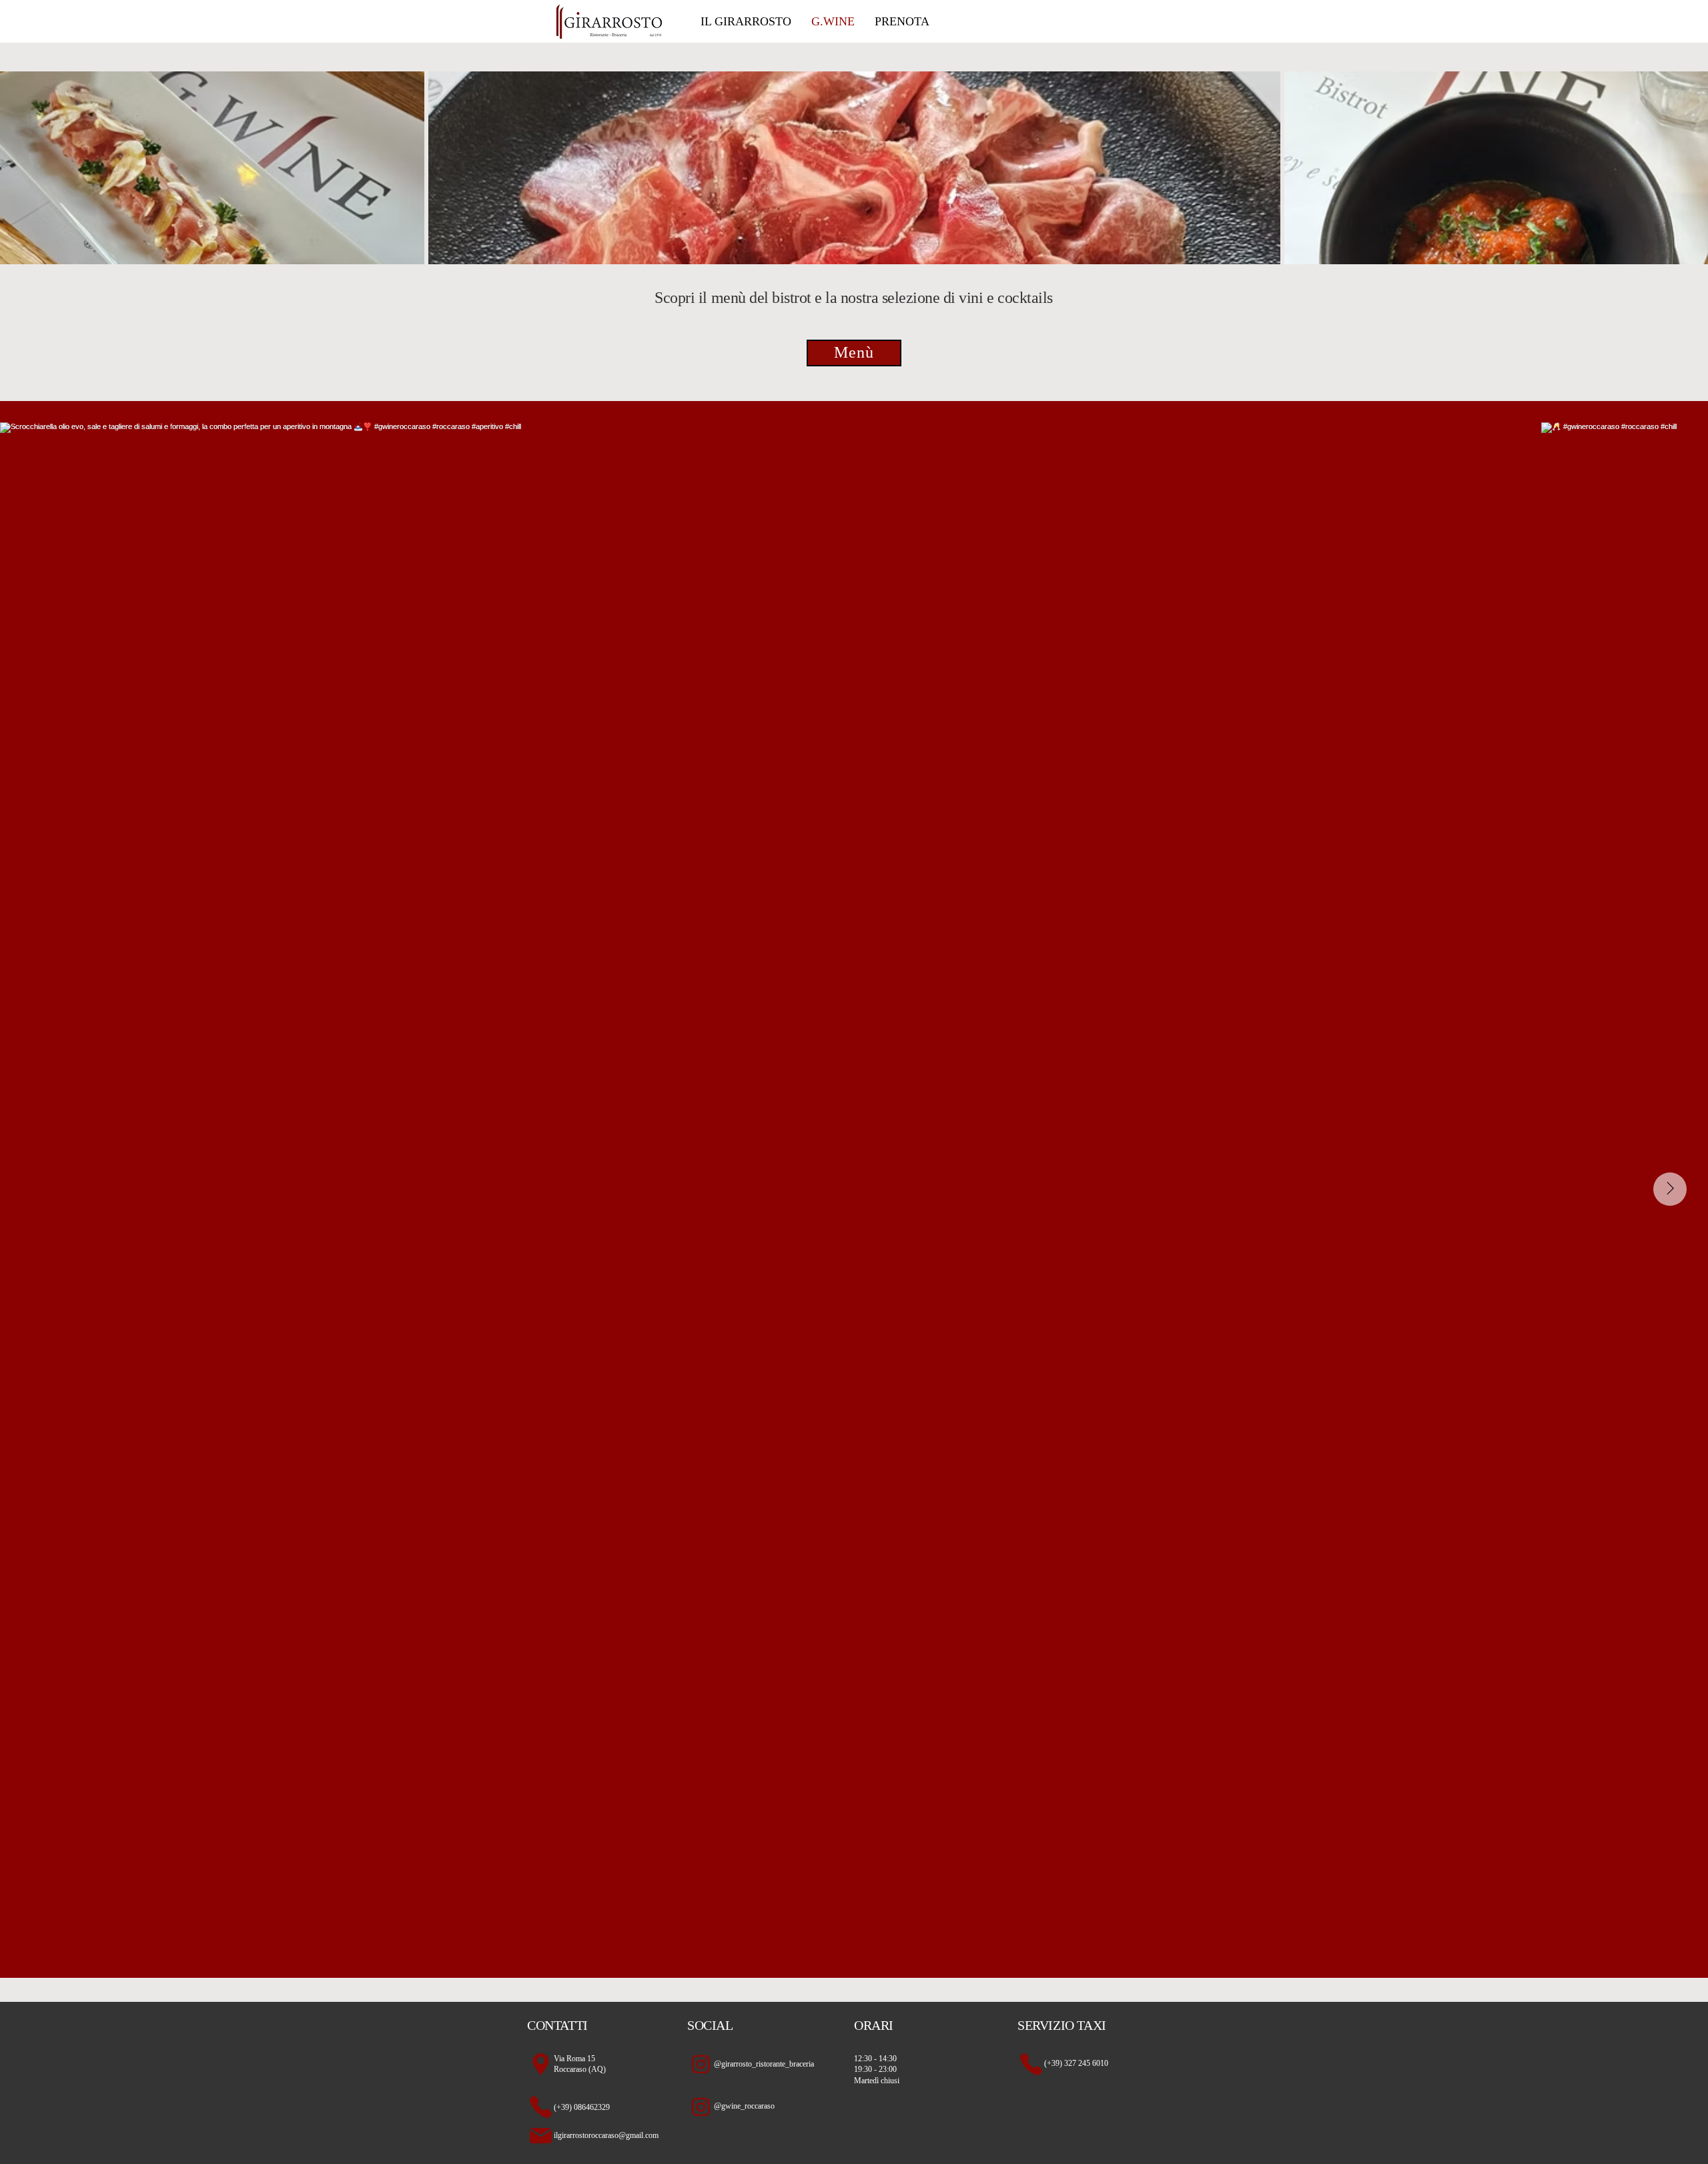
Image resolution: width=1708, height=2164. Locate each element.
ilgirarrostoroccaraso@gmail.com (606, 2135)
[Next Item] (1670, 1189)
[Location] (540, 2065)
